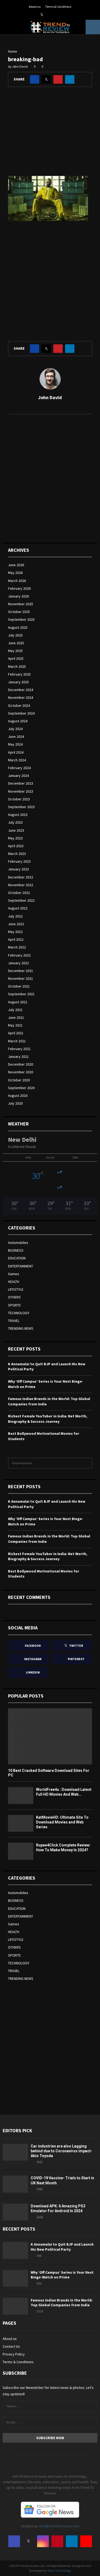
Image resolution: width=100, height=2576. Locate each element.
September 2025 (21, 619)
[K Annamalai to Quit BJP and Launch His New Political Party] (15, 2250)
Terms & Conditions (58, 7)
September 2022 (21, 900)
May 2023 (15, 838)
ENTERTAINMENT (21, 1266)
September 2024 (21, 713)
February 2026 (19, 588)
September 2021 (21, 994)
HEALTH (14, 1282)
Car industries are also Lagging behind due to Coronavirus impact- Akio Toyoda (61, 2151)
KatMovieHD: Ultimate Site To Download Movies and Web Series (62, 1822)
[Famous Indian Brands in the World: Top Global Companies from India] (15, 2306)
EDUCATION (17, 1258)
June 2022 (16, 924)
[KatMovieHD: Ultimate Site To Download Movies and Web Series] (21, 1823)
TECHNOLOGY (19, 1313)
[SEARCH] (87, 1463)
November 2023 (21, 791)
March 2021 (17, 1041)
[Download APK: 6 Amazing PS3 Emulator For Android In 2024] (15, 2212)
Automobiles (18, 1243)
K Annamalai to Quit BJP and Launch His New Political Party (62, 2247)
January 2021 (18, 1056)
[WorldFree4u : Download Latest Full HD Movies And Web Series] (21, 1796)
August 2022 (18, 908)
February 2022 (19, 955)
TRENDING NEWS (21, 1328)
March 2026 (17, 581)
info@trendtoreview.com (59, 2526)
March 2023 (17, 854)
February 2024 (19, 768)
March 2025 (17, 666)
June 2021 (16, 1017)
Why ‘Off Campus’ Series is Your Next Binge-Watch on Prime (62, 2275)
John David (20, 66)
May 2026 (15, 573)
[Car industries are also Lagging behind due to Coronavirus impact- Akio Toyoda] (15, 2152)
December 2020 (21, 1064)
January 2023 (18, 869)
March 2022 (17, 947)
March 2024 (17, 760)
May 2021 (15, 1025)
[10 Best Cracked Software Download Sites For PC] (50, 1736)
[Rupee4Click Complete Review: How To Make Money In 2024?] (21, 1851)
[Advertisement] (50, 135)
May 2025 (15, 651)
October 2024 (19, 705)
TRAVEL (14, 1321)
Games (14, 1274)
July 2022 (15, 916)
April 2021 (16, 1033)
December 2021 (21, 971)
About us (35, 7)
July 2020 (15, 1103)
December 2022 (21, 877)
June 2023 (16, 830)
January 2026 (18, 596)
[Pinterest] (57, 2541)
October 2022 (19, 893)
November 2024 (21, 697)
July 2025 (15, 635)
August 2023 (18, 815)
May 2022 (15, 932)
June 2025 (16, 643)
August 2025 (18, 627)
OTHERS (14, 1297)
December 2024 (21, 690)
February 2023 (19, 861)
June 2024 (16, 736)
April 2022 (16, 939)
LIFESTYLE (16, 1289)
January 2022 (18, 963)
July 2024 (15, 729)
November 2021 (21, 978)
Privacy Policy (14, 2354)
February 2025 (19, 674)
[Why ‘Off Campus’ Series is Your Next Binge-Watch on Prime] (15, 2278)
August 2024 (18, 721)
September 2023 (21, 807)
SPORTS (14, 1305)
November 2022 (21, 885)
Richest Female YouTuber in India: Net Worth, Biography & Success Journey (48, 1419)
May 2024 (15, 744)
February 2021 (19, 1049)
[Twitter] (29, 2541)
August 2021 (18, 1002)
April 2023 (16, 846)
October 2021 (19, 986)
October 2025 (19, 612)
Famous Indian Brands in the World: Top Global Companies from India (62, 2303)
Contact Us (11, 2346)
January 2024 (18, 776)
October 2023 (19, 799)
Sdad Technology (59, 2571)
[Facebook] (14, 2541)
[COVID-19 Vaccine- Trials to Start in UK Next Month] (15, 2184)
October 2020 (19, 1080)
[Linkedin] (72, 2541)
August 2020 (18, 1096)
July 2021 (15, 1010)
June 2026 (16, 565)
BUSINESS (16, 1250)
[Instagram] (43, 2541)
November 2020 (21, 1072)
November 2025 (21, 604)
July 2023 (15, 822)
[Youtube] (86, 2541)
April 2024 (16, 752)
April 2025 (16, 658)
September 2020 (21, 1088)
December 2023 (21, 783)
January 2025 (18, 682)
